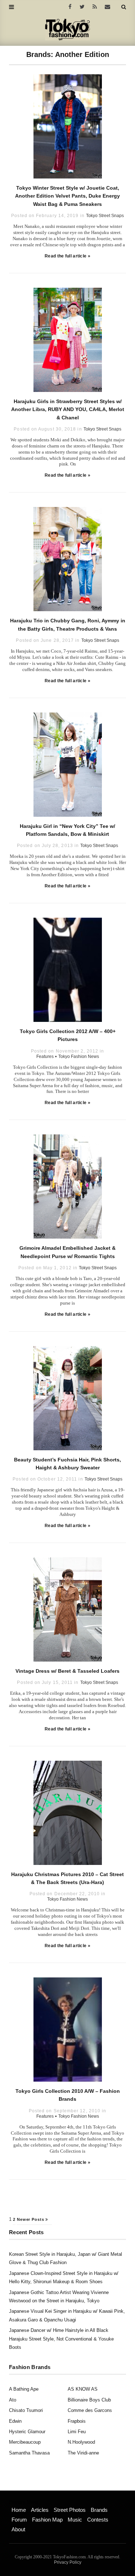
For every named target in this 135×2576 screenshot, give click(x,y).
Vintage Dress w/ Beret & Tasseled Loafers (67, 1671)
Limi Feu (77, 2432)
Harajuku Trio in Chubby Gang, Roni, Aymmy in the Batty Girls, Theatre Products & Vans (68, 625)
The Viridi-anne (83, 2453)
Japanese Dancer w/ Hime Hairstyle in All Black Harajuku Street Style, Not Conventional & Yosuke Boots (61, 2339)
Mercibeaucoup (25, 2442)
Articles (40, 2510)
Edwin (15, 2421)
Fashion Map (47, 2520)
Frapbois (77, 2421)
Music (75, 2520)
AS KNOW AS (83, 2389)
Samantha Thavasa (29, 2453)
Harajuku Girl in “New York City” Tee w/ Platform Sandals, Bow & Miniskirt (67, 830)
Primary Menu (24, 2502)
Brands (99, 2510)
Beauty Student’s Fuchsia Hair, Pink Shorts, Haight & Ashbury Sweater (67, 1464)
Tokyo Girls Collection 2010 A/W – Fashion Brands (68, 2095)
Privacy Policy (68, 2562)
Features (45, 1057)
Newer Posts (31, 2219)
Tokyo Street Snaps (105, 216)
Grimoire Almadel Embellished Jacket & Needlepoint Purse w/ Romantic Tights (67, 1252)
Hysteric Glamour (27, 2432)
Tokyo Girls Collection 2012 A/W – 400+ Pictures (68, 1035)
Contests (98, 2520)
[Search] (124, 7)
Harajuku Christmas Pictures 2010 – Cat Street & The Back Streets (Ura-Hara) (67, 1878)
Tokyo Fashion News (79, 1057)
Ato (13, 2400)
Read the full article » (67, 256)
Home (19, 2510)
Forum (19, 2520)
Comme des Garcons (90, 2410)
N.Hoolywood (81, 2442)
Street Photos (70, 2510)
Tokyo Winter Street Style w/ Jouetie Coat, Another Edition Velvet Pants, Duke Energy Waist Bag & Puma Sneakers (67, 196)
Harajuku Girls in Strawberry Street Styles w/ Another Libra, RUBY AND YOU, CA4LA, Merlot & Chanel (68, 409)
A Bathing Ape (24, 2389)
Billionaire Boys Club (89, 2400)
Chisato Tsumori (26, 2410)
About (18, 2529)
